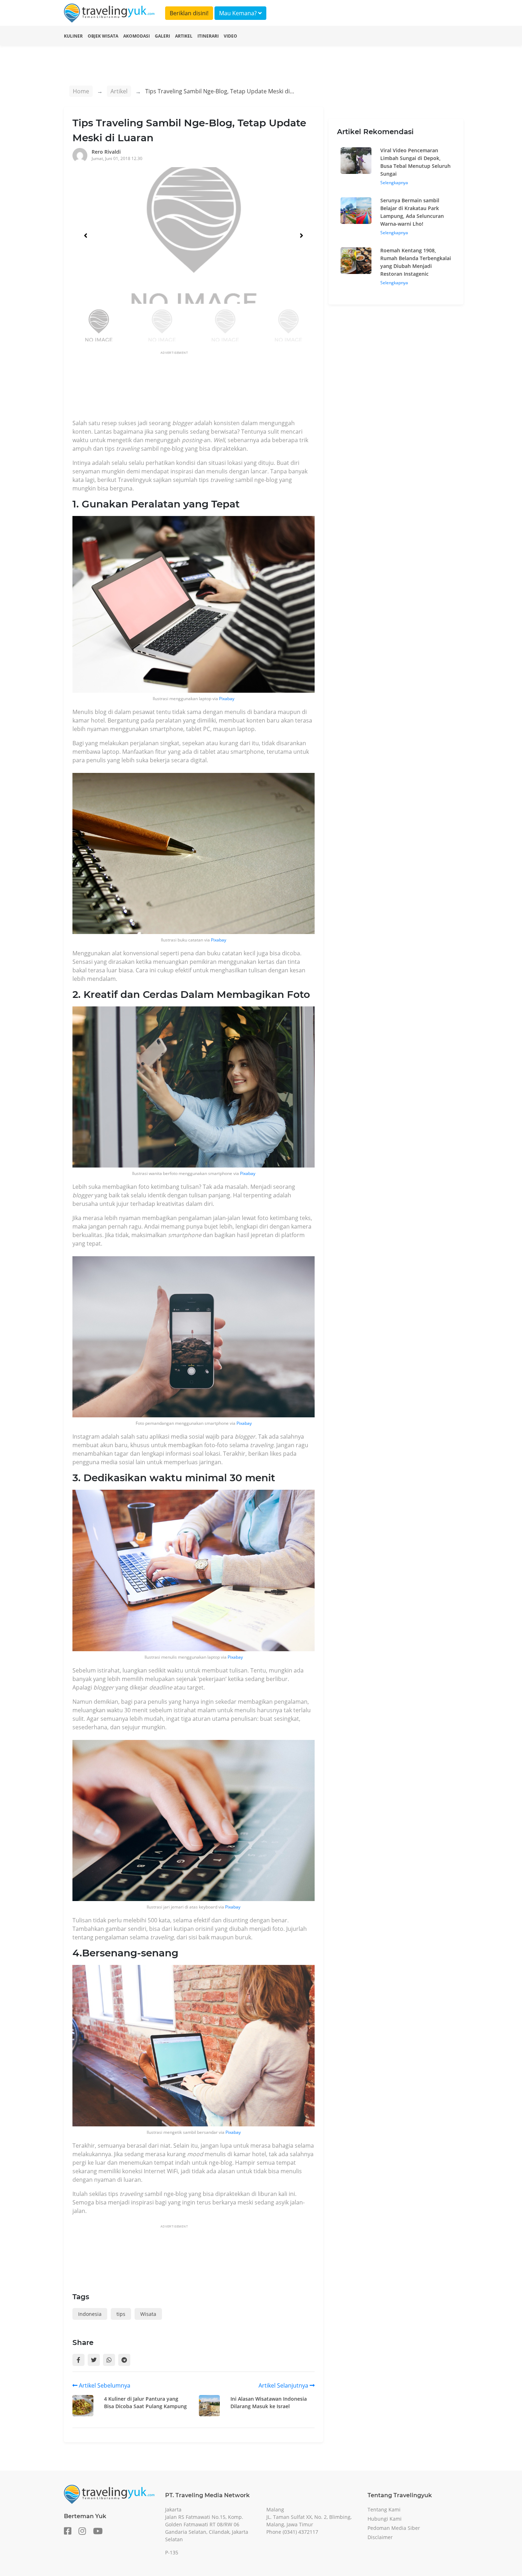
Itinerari (208, 36)
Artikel (184, 36)
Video (230, 36)
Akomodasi (137, 36)
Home (81, 91)
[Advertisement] (202, 387)
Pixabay (227, 699)
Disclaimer (380, 2537)
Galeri (162, 36)
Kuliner (73, 36)
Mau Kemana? (239, 13)
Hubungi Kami (385, 2519)
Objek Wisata (103, 36)
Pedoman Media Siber (394, 2528)
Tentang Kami (384, 2509)
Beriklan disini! (189, 13)
